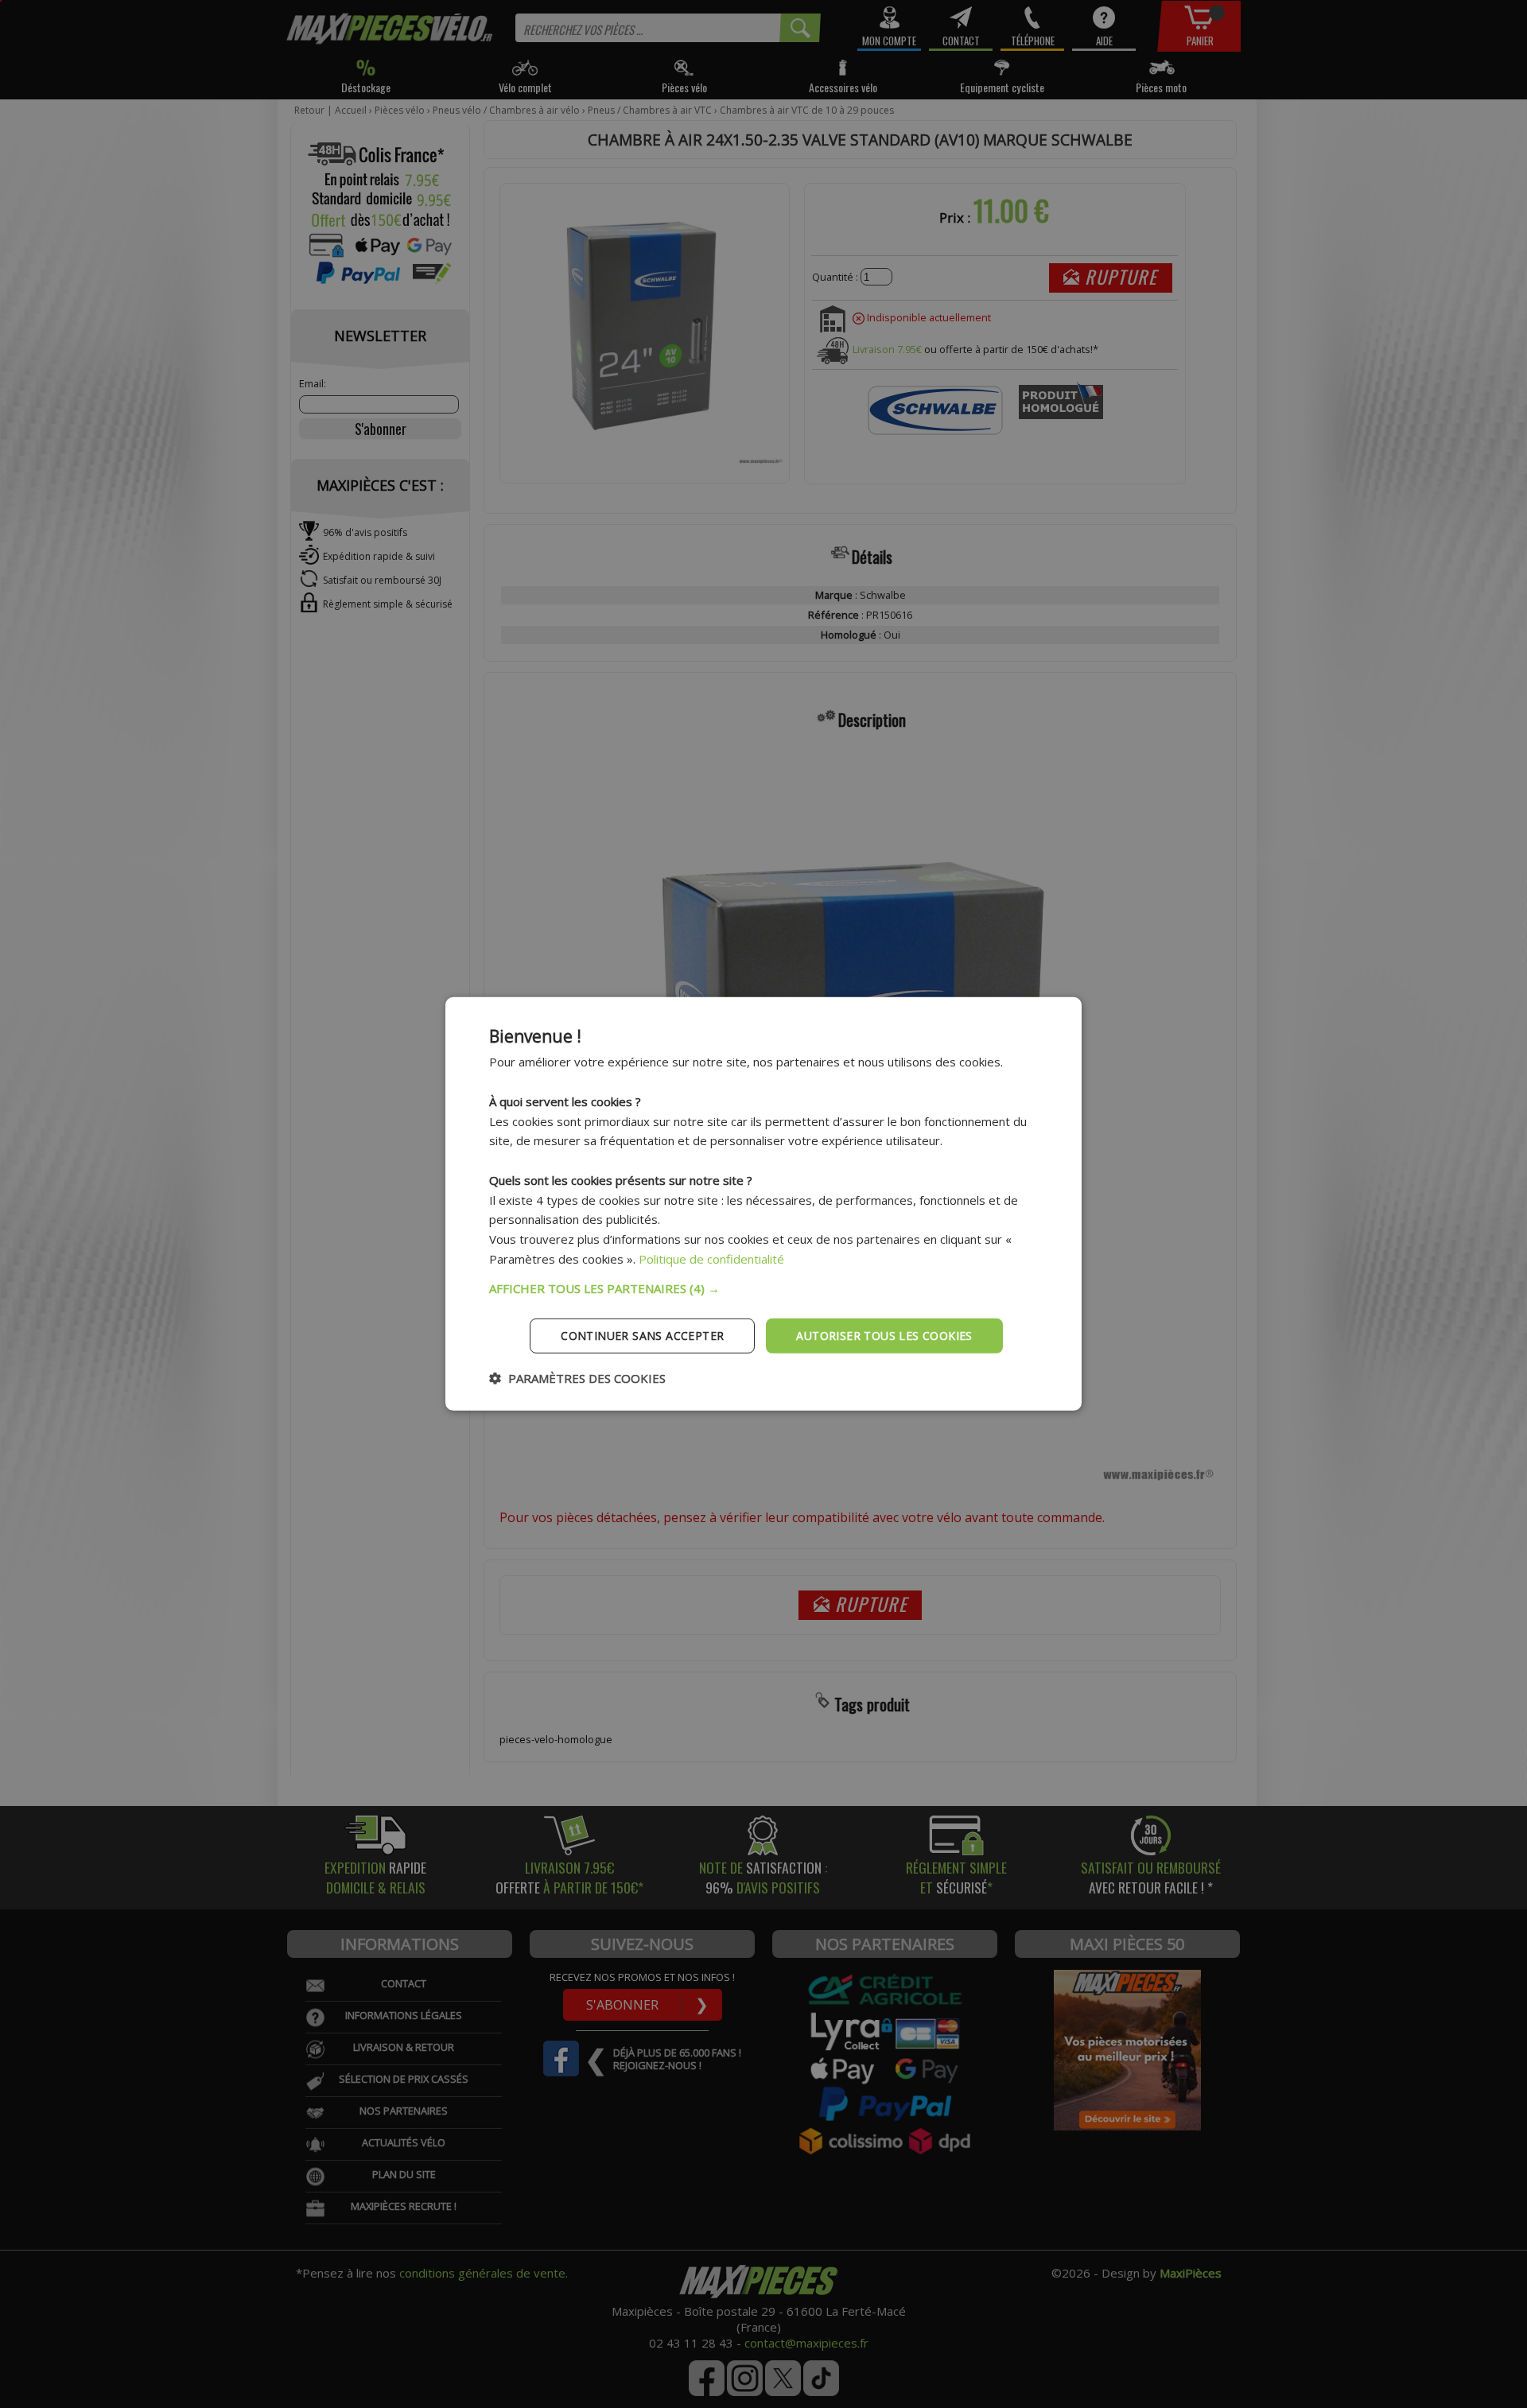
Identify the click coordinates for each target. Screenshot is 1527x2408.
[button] (763, 1288)
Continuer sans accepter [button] (642, 1335)
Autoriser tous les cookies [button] (884, 1335)
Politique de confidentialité (711, 1259)
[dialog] (763, 1204)
